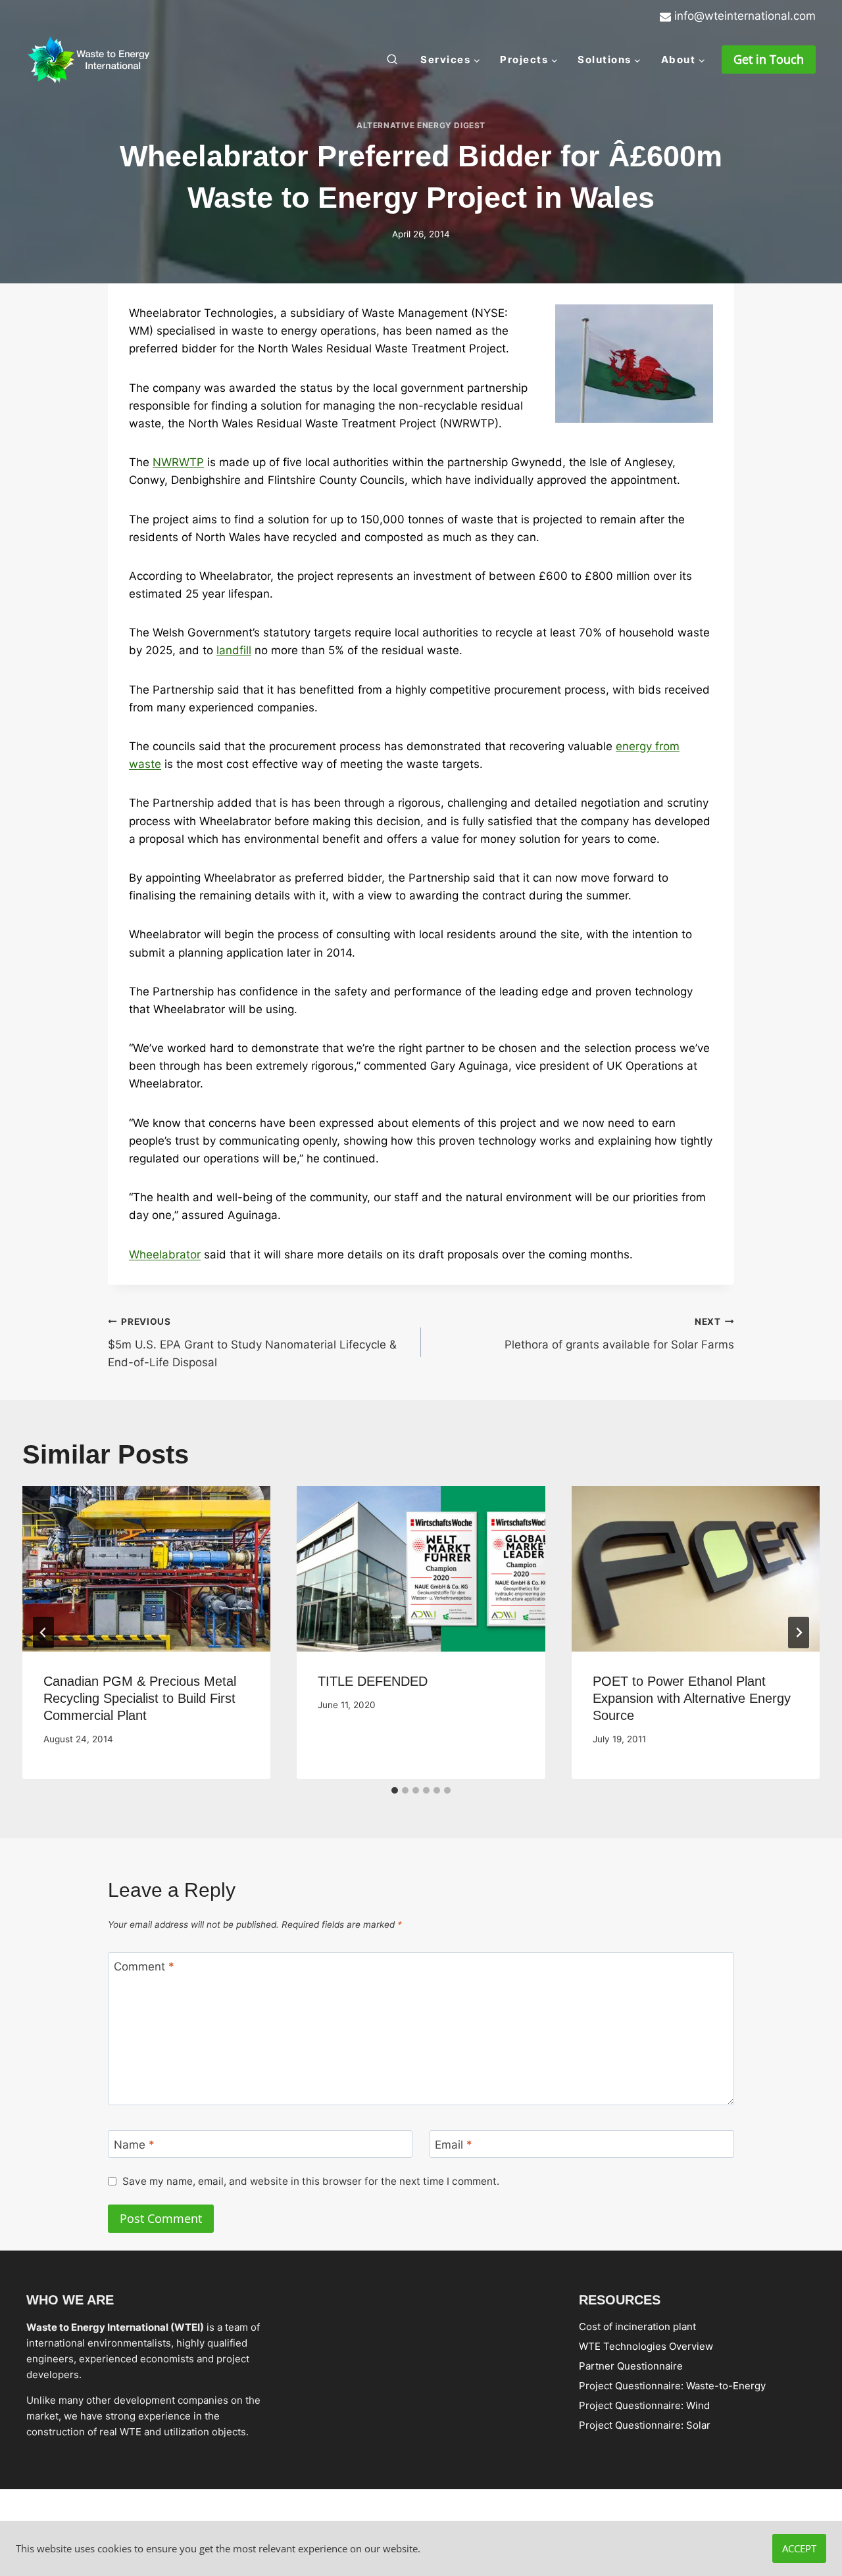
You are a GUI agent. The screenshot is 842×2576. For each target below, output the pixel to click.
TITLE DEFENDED (373, 1681)
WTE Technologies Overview (646, 2346)
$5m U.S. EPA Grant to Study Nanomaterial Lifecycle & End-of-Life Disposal (252, 1343)
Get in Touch (769, 59)
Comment (144, 1967)
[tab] (395, 1790)
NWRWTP (178, 462)
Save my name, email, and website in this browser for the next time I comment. (311, 2181)
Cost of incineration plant (637, 2326)
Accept (799, 2548)
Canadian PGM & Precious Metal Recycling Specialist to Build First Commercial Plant (140, 1698)
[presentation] (146, 1569)
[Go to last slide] (43, 1633)
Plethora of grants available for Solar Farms (619, 1334)
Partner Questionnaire (631, 2365)
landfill (234, 650)
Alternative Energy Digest (421, 125)
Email (454, 2145)
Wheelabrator (165, 1254)
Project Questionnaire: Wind (644, 2405)
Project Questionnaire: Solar (645, 2424)
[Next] (799, 1633)
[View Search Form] (392, 60)
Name (134, 2145)
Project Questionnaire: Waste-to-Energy (672, 2385)
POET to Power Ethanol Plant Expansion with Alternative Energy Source (692, 1698)
